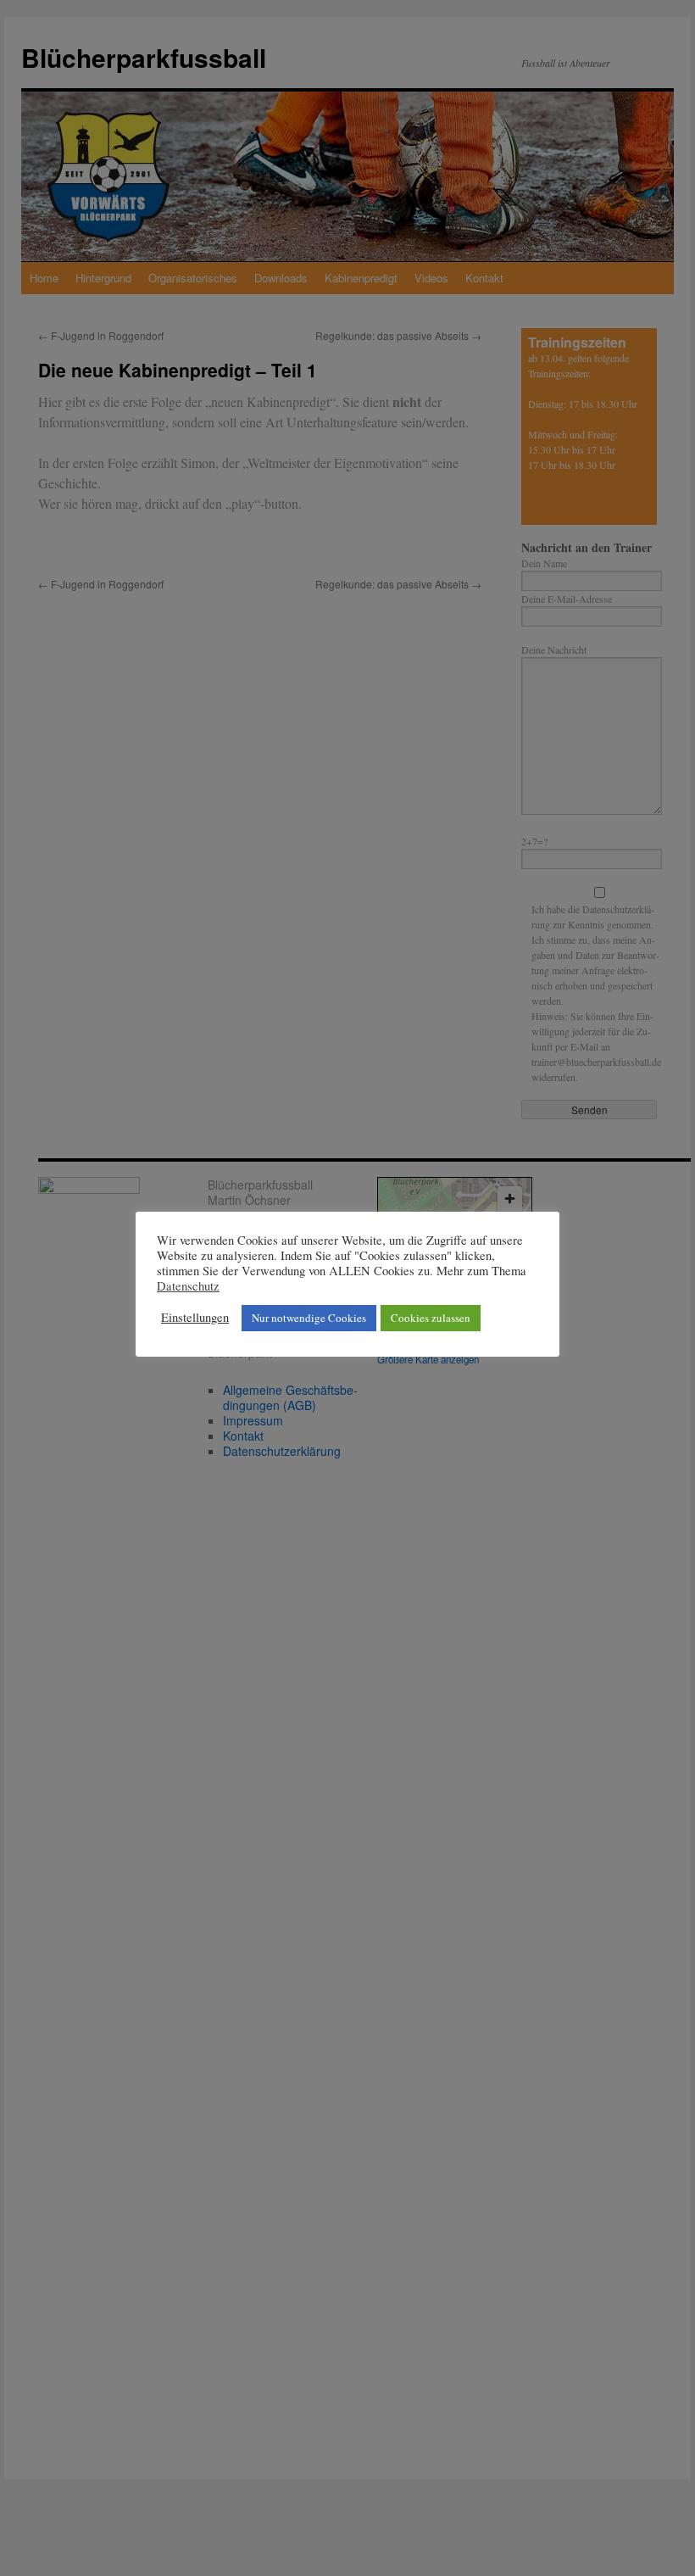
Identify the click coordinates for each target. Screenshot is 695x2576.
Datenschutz (188, 1286)
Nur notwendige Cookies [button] (309, 1318)
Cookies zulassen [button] (431, 1318)
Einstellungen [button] (195, 1318)
